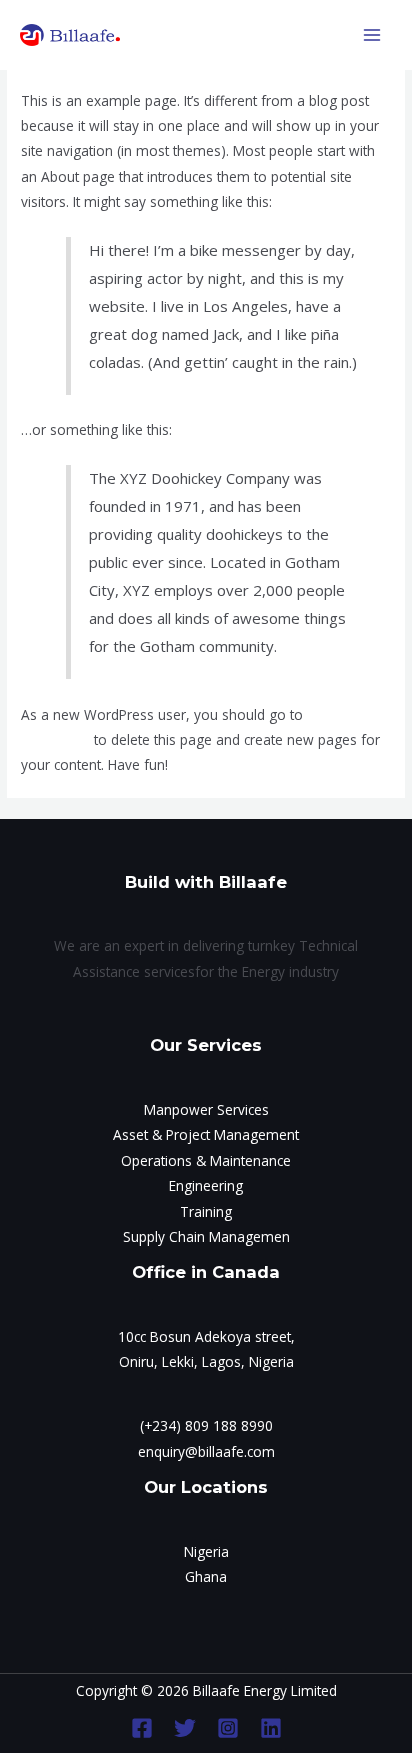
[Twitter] (185, 1728)
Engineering (206, 1185)
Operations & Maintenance (206, 1160)
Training (206, 1211)
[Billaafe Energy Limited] (70, 35)
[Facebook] (142, 1728)
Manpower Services (206, 1109)
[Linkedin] (271, 1728)
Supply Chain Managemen (206, 1236)
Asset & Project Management (206, 1134)
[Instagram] (228, 1728)
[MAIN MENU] (372, 35)
